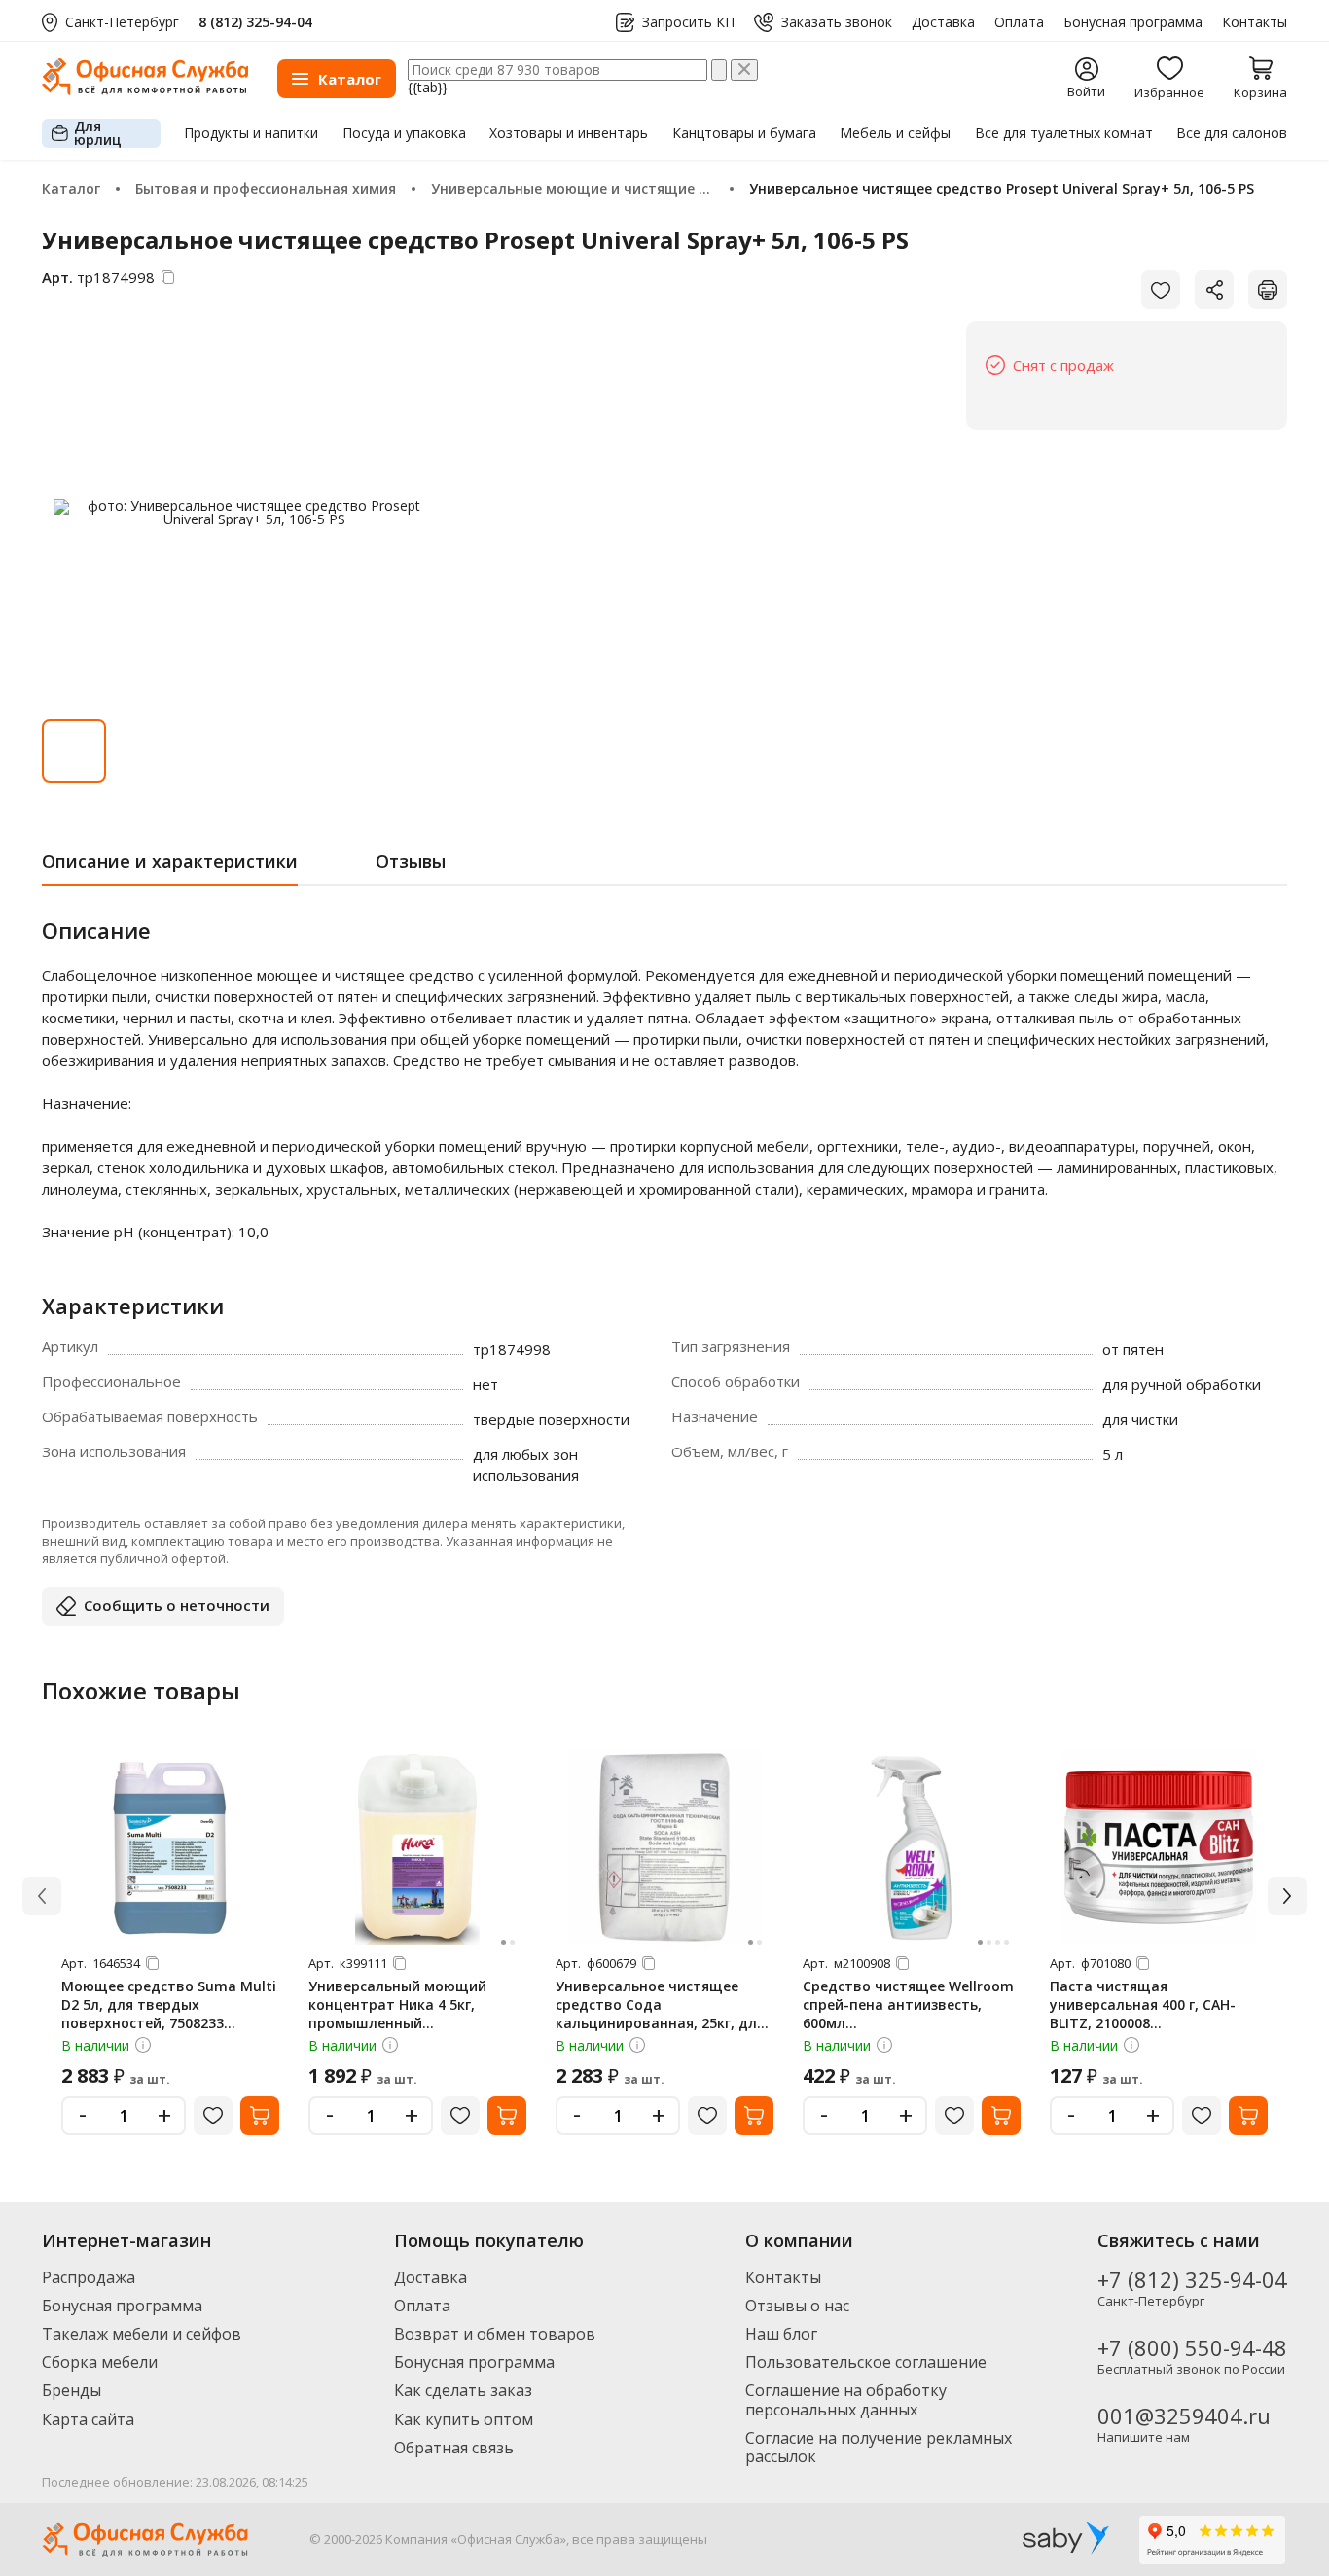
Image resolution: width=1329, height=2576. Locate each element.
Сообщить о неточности (177, 1605)
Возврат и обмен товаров (495, 2334)
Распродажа (89, 2277)
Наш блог (781, 2334)
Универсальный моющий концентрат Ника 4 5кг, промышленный (397, 2004)
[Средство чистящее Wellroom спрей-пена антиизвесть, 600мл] (912, 1847)
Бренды (72, 2390)
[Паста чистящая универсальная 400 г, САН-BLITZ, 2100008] (1159, 1847)
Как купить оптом (464, 2419)
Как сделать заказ (463, 2390)
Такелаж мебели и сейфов (142, 2334)
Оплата (1019, 22)
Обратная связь (454, 2448)
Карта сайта (88, 2419)
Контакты (1255, 22)
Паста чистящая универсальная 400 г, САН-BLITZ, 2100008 (1143, 2004)
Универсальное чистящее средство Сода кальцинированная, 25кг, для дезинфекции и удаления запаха (660, 2023)
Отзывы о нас (797, 2306)
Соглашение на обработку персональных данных (846, 2399)
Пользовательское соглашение (866, 2362)
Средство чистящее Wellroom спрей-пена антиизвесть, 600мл (908, 2004)
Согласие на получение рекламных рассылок (879, 2447)
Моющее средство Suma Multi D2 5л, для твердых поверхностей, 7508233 (169, 2004)
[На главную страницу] (145, 90)
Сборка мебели (100, 2362)
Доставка (943, 22)
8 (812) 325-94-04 (255, 22)
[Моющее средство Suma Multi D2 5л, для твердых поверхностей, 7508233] (170, 1847)
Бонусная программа (1133, 22)
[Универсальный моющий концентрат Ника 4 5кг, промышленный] (417, 1847)
